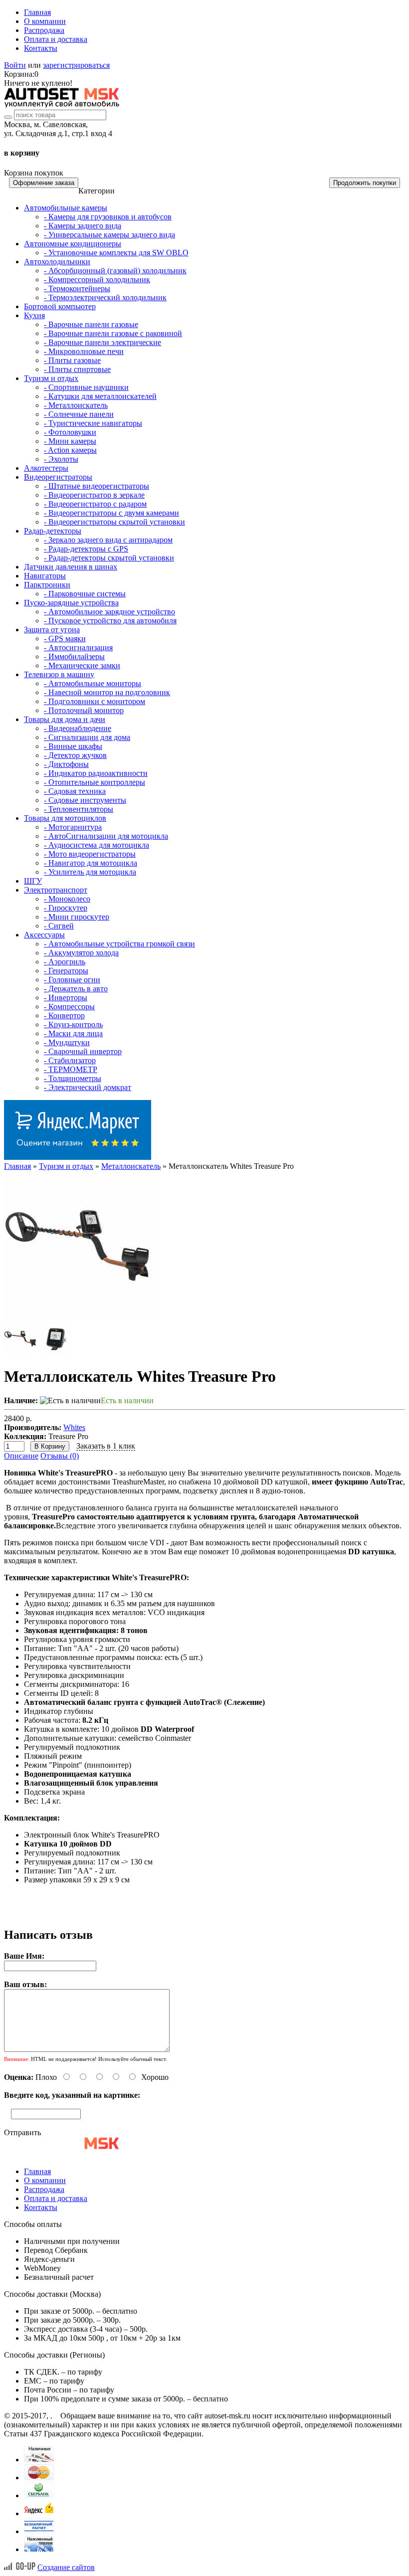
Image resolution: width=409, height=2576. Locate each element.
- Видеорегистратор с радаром (95, 504)
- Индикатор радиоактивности (96, 773)
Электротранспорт (56, 890)
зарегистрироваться (76, 65)
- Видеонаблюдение (78, 728)
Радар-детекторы (53, 531)
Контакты (41, 48)
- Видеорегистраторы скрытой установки (114, 522)
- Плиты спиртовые (77, 369)
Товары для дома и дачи (65, 719)
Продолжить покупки (365, 183)
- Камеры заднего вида (83, 226)
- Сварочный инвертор (83, 1051)
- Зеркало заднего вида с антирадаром (108, 540)
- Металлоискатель (76, 405)
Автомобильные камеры (66, 208)
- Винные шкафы (73, 746)
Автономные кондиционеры (73, 244)
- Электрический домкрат (88, 1087)
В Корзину (50, 1446)
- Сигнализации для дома (87, 737)
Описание (21, 1456)
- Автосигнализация (78, 647)
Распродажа (44, 30)
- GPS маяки (65, 639)
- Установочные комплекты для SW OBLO (116, 253)
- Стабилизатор (70, 1060)
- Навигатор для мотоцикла (91, 863)
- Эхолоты (61, 459)
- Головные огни (72, 980)
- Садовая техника (75, 791)
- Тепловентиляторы (79, 809)
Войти (15, 65)
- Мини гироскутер (77, 917)
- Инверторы (66, 998)
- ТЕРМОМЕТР (71, 1069)
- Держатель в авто (76, 989)
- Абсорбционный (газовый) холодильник (115, 271)
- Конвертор (64, 1015)
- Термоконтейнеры (77, 288)
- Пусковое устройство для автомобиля (110, 621)
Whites (74, 1427)
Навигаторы (45, 576)
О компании (45, 21)
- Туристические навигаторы (93, 423)
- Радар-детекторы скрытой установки (109, 558)
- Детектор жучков (75, 755)
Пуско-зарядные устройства (71, 603)
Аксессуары (44, 935)
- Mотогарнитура (73, 827)
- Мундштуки (67, 1042)
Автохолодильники (57, 262)
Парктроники (47, 585)
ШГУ (33, 881)
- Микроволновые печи (84, 351)
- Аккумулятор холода (81, 953)
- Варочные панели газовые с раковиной (113, 333)
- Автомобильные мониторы (93, 683)
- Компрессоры (69, 1007)
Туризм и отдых (51, 378)
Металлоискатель (131, 1166)
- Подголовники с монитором (95, 701)
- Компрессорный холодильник (97, 279)
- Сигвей (59, 926)
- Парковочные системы (85, 594)
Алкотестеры (46, 468)
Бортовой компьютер (60, 306)
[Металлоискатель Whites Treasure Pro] (79, 1318)
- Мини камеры (70, 441)
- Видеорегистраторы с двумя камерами (111, 513)
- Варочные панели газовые (91, 324)
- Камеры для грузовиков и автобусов (108, 217)
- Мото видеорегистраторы (90, 854)
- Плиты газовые (72, 360)
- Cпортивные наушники (86, 387)
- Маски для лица (73, 1033)
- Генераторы (66, 971)
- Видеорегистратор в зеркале (94, 495)
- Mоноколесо (67, 899)
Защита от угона (52, 630)
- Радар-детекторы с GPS (86, 549)
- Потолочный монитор (84, 710)
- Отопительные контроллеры (95, 782)
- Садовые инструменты (85, 800)
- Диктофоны (66, 764)
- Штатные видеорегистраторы (97, 486)
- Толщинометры (73, 1078)
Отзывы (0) (60, 1456)
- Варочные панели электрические (102, 342)
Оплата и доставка (56, 39)
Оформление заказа (44, 183)
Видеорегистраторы (58, 477)
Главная (37, 12)
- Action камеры (70, 450)
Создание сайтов (66, 2567)
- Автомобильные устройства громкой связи (119, 944)
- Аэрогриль (65, 962)
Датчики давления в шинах (71, 567)
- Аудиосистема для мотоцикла (97, 845)
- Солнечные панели (79, 414)
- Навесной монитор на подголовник (107, 692)
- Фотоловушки (70, 432)
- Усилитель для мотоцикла (90, 872)
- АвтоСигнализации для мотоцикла (106, 836)
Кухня (34, 315)
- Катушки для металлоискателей (100, 396)
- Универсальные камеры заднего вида (109, 235)
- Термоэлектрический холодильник (105, 297)
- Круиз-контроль (73, 1024)
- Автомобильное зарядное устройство (109, 612)
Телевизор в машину (59, 674)
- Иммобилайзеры (74, 656)
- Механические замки (82, 665)
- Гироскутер (66, 908)
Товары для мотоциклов (65, 818)
